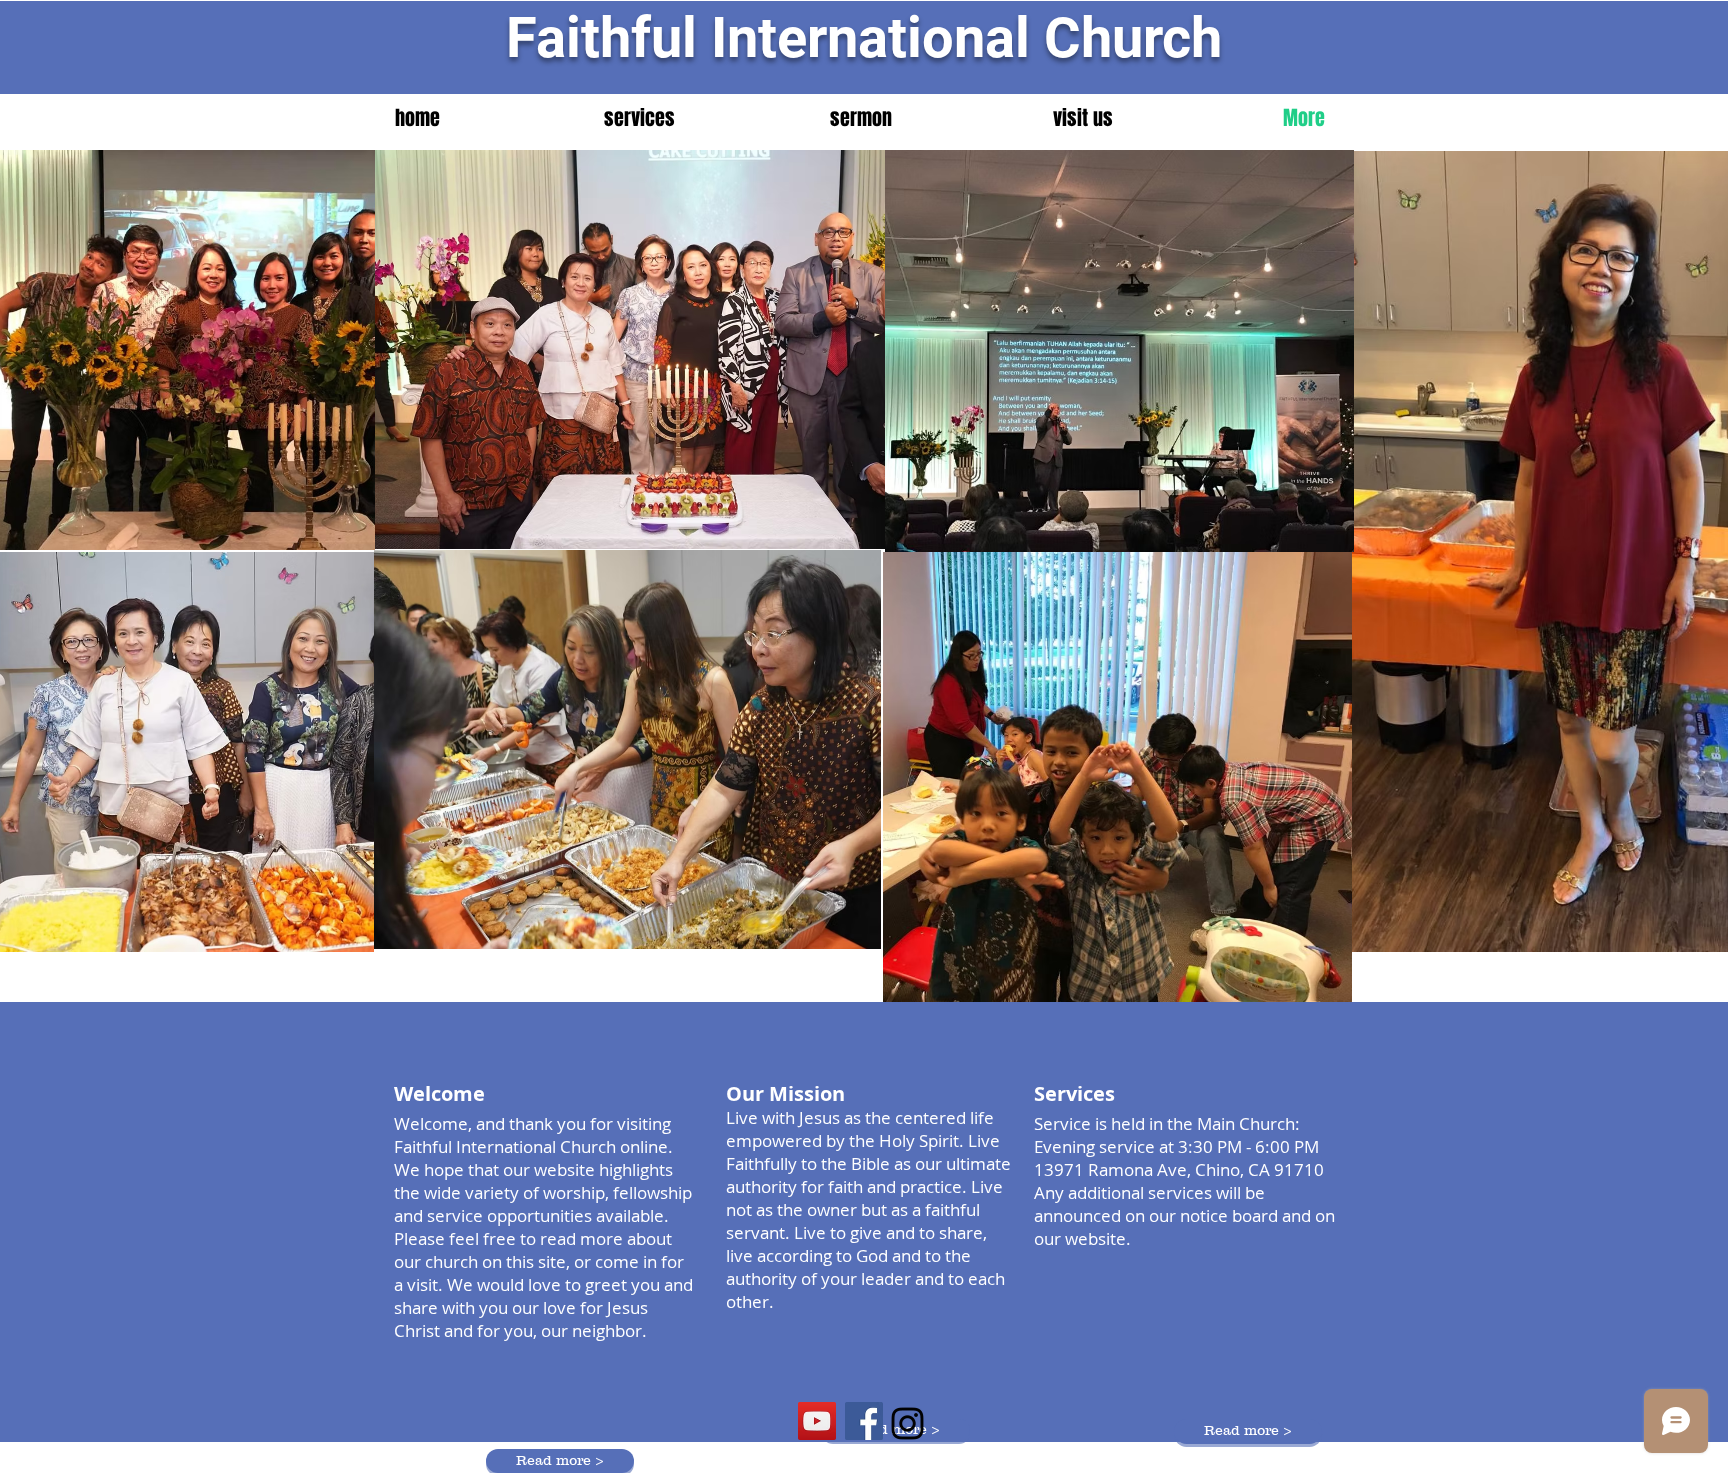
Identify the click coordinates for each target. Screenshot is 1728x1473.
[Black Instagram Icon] (907, 1423)
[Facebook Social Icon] (864, 1421)
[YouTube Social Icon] (817, 1421)
